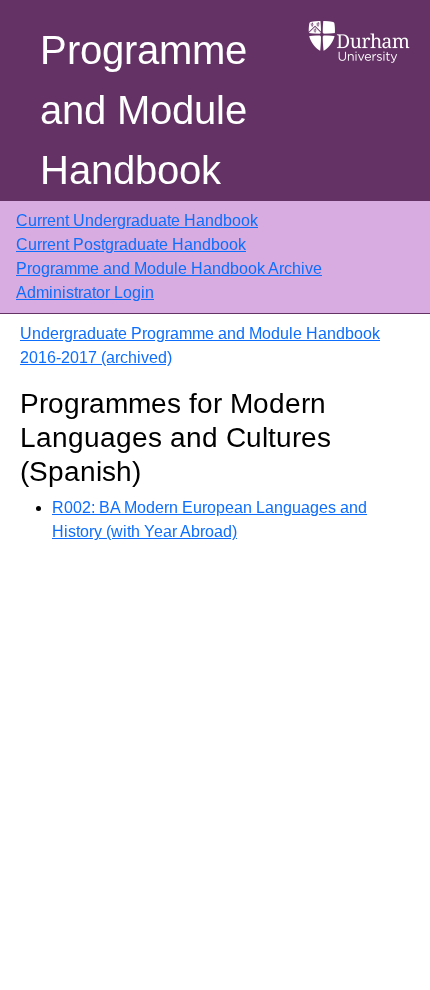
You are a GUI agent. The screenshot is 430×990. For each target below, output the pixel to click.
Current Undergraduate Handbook (137, 220)
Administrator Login (85, 292)
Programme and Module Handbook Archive (169, 268)
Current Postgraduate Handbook (131, 244)
